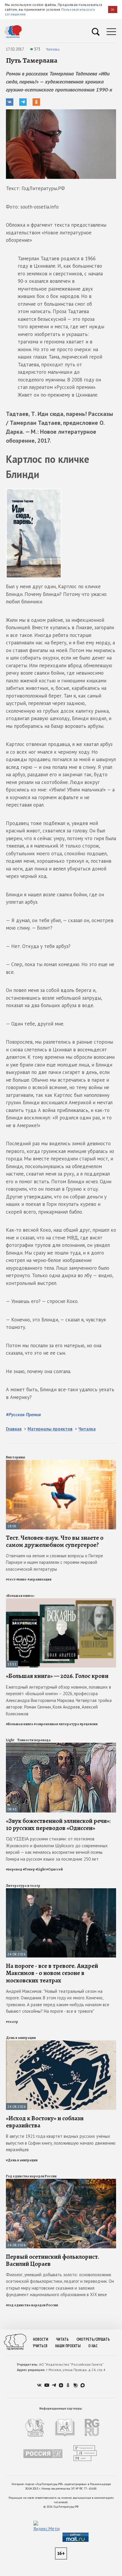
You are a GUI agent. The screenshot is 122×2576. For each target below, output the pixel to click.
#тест (11, 1579)
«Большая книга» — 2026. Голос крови (57, 1676)
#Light (41, 1869)
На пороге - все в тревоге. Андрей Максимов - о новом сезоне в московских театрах (52, 1973)
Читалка (53, 49)
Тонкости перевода (34, 1740)
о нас (93, 2346)
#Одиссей (54, 1869)
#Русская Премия (23, 1414)
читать (62, 2339)
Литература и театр (23, 1886)
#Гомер (29, 1869)
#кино (22, 1579)
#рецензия (89, 1724)
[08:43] (61, 1745)
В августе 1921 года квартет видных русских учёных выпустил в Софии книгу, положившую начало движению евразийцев (61, 2143)
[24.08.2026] (61, 1891)
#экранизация (40, 1579)
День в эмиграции (21, 2038)
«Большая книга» (20, 1596)
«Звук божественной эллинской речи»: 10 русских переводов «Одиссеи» (58, 1824)
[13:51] (61, 1601)
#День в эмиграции (22, 2160)
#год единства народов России (32, 2305)
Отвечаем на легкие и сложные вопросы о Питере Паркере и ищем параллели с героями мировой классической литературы (54, 1562)
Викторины (16, 1457)
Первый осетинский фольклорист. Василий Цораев (53, 2260)
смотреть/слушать (93, 2339)
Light (10, 1740)
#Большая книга (20, 1724)
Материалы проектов (50, 1429)
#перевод (14, 1869)
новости (41, 2339)
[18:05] (61, 1462)
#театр (12, 2022)
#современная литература (56, 1724)
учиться (40, 2346)
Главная (14, 1429)
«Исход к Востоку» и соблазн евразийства (45, 2122)
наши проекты (68, 2346)
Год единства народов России (31, 2176)
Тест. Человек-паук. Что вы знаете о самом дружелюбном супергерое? (55, 1541)
